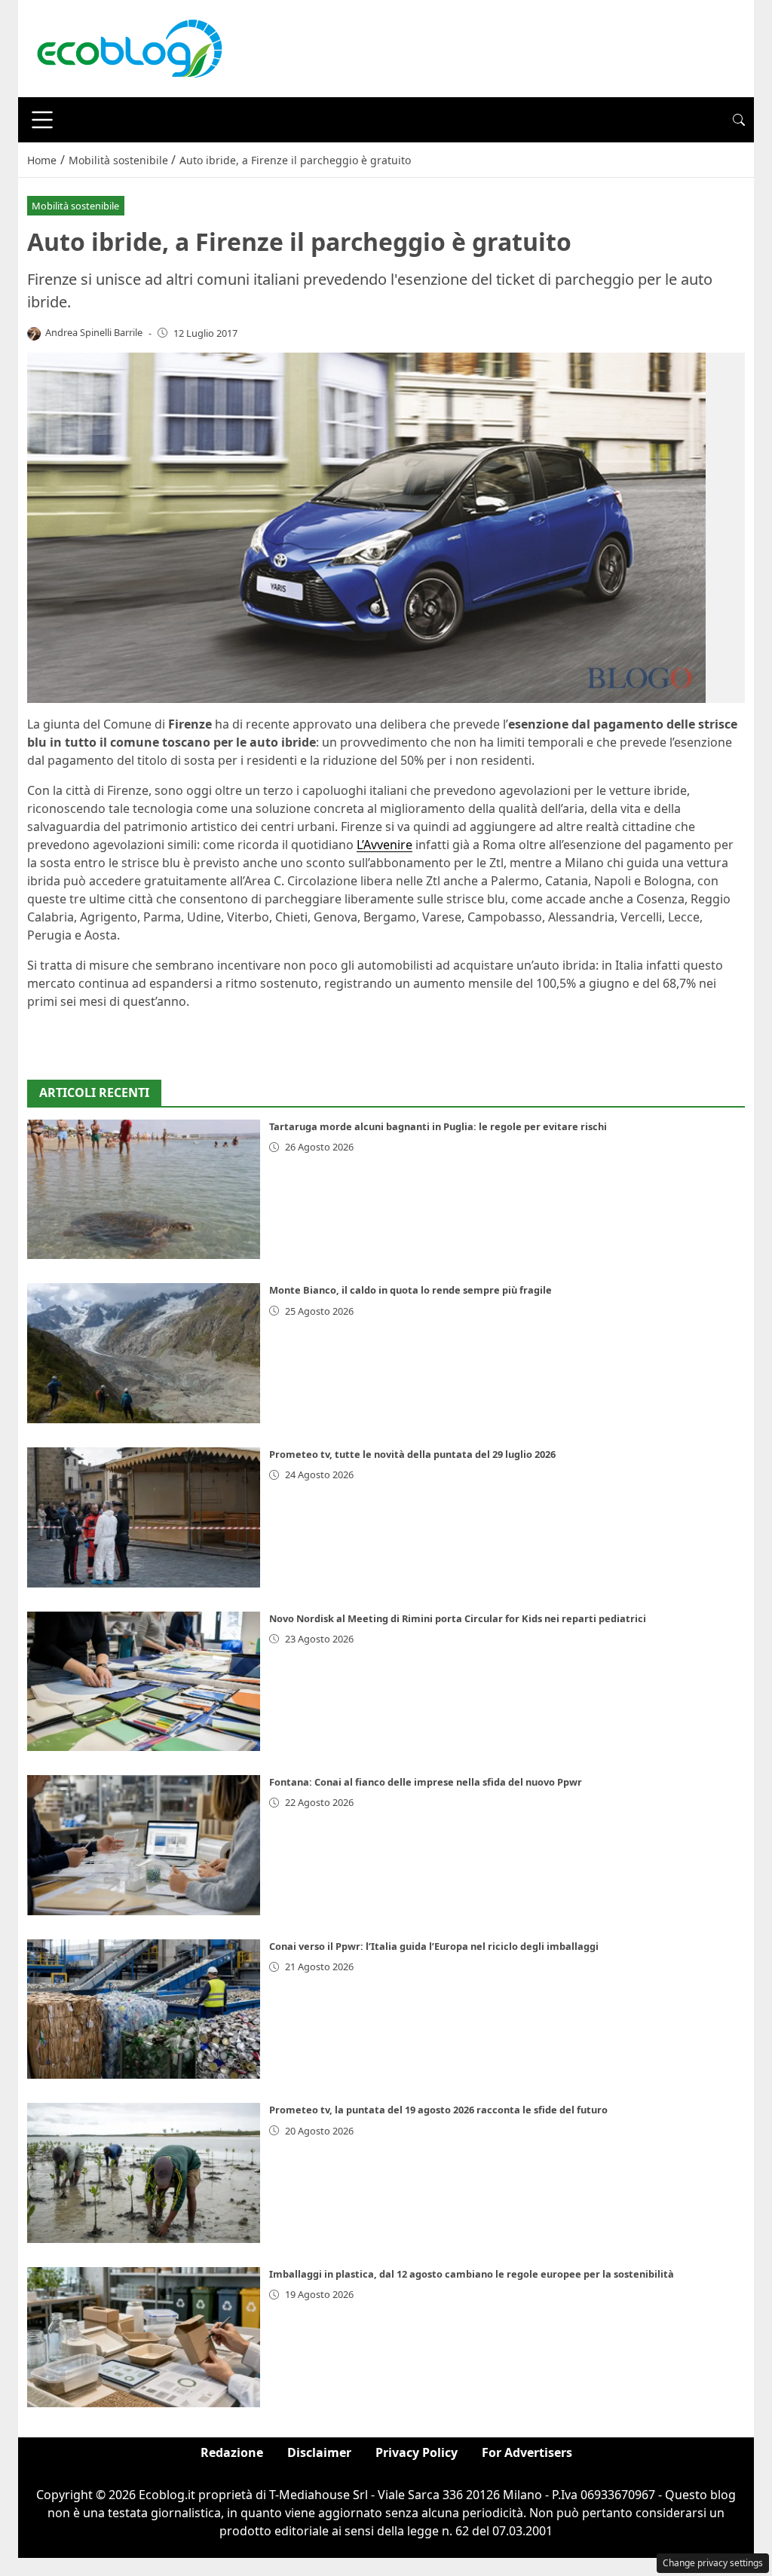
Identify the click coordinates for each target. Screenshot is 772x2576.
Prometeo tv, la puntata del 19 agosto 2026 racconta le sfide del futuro (438, 2110)
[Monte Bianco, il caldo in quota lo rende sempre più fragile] (144, 1353)
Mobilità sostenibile (75, 206)
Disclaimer (319, 2452)
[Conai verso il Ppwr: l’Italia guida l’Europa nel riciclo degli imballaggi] (144, 2009)
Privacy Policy (417, 2452)
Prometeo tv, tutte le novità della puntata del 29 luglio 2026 (412, 1454)
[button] (739, 120)
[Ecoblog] (129, 47)
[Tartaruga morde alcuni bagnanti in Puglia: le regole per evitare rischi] (144, 1190)
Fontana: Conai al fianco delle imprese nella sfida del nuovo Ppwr (426, 1782)
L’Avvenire (384, 845)
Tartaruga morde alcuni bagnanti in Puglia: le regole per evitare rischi (438, 1126)
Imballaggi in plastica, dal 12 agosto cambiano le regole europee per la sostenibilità (472, 2274)
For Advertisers (527, 2452)
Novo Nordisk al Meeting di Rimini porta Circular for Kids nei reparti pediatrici (458, 1618)
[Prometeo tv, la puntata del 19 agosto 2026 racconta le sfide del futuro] (144, 2173)
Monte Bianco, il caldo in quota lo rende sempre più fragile (411, 1290)
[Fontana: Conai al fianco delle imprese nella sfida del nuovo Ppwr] (144, 1845)
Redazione (232, 2452)
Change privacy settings (713, 2563)
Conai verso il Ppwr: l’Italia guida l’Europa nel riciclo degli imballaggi (434, 1946)
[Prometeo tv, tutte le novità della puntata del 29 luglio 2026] (144, 1517)
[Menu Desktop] (42, 120)
